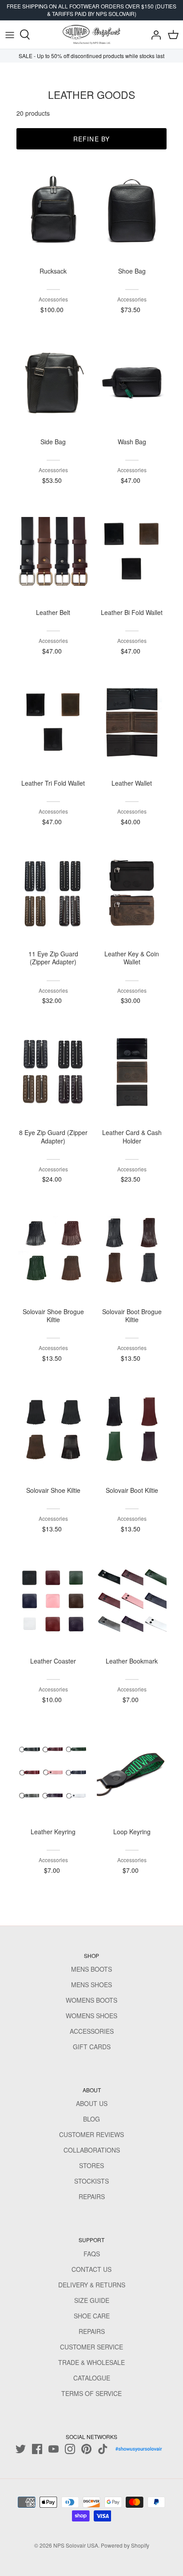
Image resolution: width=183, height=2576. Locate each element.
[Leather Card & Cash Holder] (132, 1072)
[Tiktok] (103, 2449)
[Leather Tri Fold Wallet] (53, 723)
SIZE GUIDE (92, 2300)
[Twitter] (21, 2449)
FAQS (92, 2254)
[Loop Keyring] (132, 1771)
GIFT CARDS (92, 2047)
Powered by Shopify (125, 2545)
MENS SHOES (91, 1985)
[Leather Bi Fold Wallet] (132, 552)
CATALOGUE (92, 2378)
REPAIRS (92, 2196)
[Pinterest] (86, 2449)
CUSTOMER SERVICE (91, 2347)
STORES (91, 2165)
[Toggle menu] (10, 35)
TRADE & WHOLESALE (91, 2362)
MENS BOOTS (91, 1969)
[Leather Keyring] (53, 1771)
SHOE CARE (92, 2316)
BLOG (91, 2119)
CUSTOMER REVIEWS (91, 2134)
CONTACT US (91, 2269)
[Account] (154, 35)
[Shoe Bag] (132, 210)
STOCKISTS (91, 2181)
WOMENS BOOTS (91, 2000)
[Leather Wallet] (132, 723)
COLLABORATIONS (92, 2150)
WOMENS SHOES (91, 2016)
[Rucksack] (53, 210)
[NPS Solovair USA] (91, 35)
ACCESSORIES (92, 2031)
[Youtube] (54, 2449)
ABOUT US (92, 2103)
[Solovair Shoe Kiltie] (53, 1430)
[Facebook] (37, 2449)
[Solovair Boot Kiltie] (132, 1430)
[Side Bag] (53, 381)
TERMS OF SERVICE (91, 2393)
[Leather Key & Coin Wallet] (132, 893)
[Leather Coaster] (53, 1601)
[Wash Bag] (132, 381)
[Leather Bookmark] (132, 1601)
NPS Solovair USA (76, 2545)
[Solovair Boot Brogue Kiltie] (132, 1251)
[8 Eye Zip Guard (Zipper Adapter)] (53, 1072)
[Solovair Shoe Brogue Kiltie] (53, 1251)
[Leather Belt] (53, 552)
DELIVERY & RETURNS (92, 2285)
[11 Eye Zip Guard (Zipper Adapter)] (53, 893)
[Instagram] (70, 2449)
